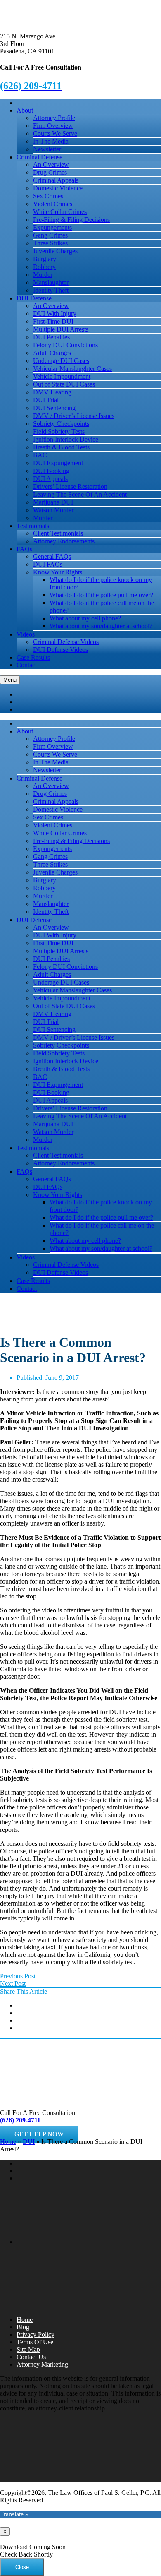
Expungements (52, 227)
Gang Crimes (50, 235)
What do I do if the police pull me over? (101, 595)
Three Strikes (50, 243)
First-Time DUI (53, 321)
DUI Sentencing (54, 408)
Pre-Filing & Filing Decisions (71, 220)
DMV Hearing (52, 392)
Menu (10, 680)
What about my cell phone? (85, 618)
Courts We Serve (55, 133)
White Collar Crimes (60, 212)
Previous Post (18, 1976)
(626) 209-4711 (20, 2120)
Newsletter (47, 149)
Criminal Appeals (56, 180)
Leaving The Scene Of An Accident (80, 494)
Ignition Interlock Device (66, 439)
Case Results (33, 657)
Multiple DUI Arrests (61, 329)
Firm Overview (53, 126)
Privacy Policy (36, 2334)
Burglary (45, 259)
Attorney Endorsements (64, 541)
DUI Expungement (58, 463)
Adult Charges (52, 353)
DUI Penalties (51, 337)
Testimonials (33, 526)
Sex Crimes (48, 196)
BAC (40, 455)
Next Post (13, 1984)
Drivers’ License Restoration (70, 487)
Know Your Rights (58, 572)
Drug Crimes (50, 172)
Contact (27, 665)
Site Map (28, 2349)
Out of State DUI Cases (64, 384)
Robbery (44, 267)
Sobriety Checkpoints (61, 424)
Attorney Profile (54, 118)
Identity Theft (51, 290)
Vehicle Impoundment (62, 376)
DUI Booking (51, 471)
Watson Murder (53, 510)
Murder (43, 275)
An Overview (51, 165)
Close (22, 2567)
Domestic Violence (58, 188)
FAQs (24, 549)
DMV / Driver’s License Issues (74, 416)
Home (8, 2142)
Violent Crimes (53, 204)
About (25, 110)
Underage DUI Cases (61, 361)
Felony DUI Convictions (65, 345)
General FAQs (52, 556)
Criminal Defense (39, 157)
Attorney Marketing (42, 2364)
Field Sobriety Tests (59, 431)
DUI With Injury (55, 314)
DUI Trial (46, 400)
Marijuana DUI (53, 502)
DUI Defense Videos (60, 650)
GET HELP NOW (39, 2134)
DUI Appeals (50, 479)
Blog (23, 2327)
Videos (26, 634)
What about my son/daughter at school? (101, 626)
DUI (29, 2142)
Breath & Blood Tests (61, 447)
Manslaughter (51, 282)
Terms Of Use (35, 2342)
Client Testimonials (58, 533)
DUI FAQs (48, 564)
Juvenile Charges (55, 251)
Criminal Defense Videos (66, 642)
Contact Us (31, 2357)
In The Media (51, 141)
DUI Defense (34, 298)
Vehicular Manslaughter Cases (72, 369)
